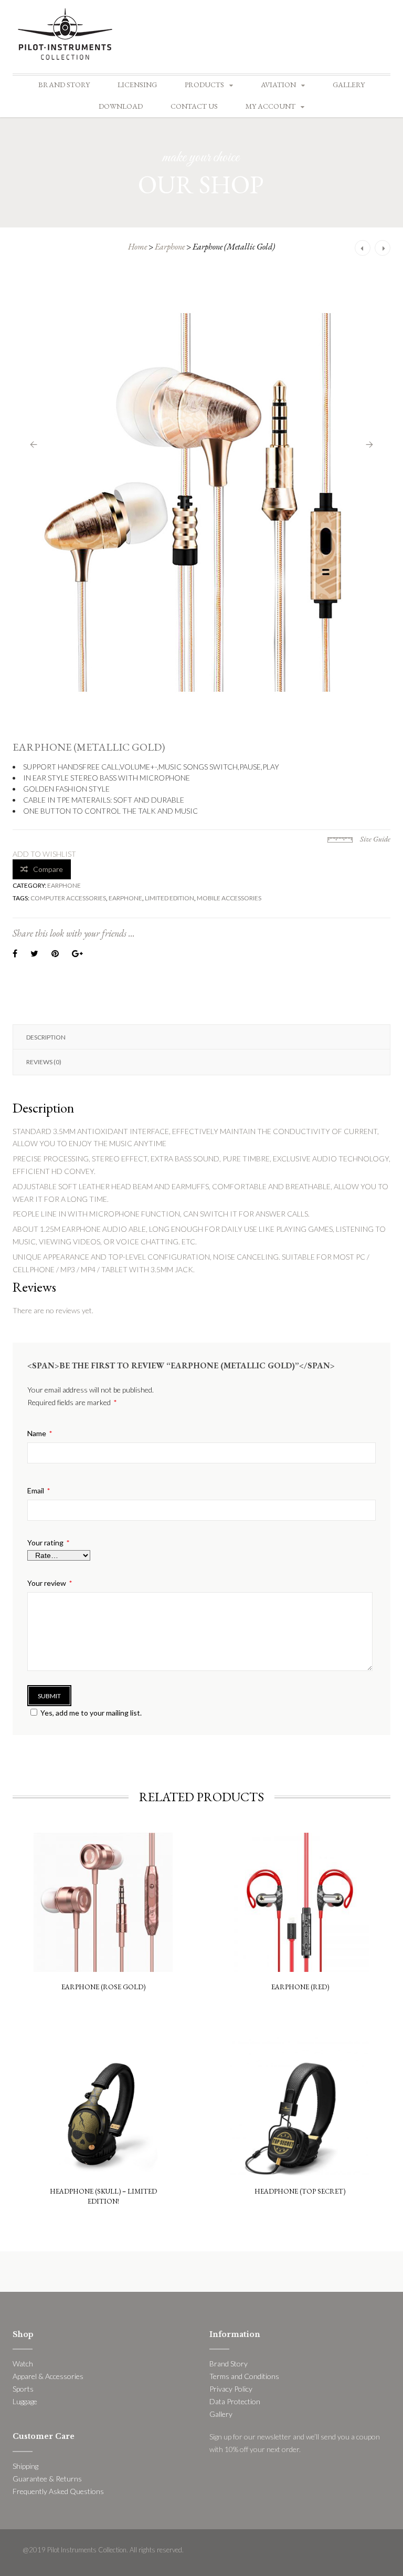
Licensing (137, 85)
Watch (23, 2364)
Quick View (103, 1860)
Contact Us (194, 106)
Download (121, 106)
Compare (48, 869)
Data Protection (235, 2401)
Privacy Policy (231, 2389)
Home (137, 247)
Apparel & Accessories (48, 2376)
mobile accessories (229, 898)
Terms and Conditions (244, 2376)
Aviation (278, 85)
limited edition (169, 898)
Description (46, 1037)
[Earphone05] (201, 503)
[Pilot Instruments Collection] (65, 33)
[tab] (201, 1037)
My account (271, 106)
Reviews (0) (44, 1062)
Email (39, 1491)
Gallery (349, 85)
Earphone (170, 247)
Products (204, 85)
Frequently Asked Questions (58, 2491)
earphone (125, 898)
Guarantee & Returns (47, 2479)
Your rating (48, 1543)
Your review (50, 1583)
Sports (23, 2389)
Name (40, 1434)
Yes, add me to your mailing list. (91, 1713)
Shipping (25, 2466)
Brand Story (64, 85)
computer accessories (68, 898)
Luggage (25, 2401)
